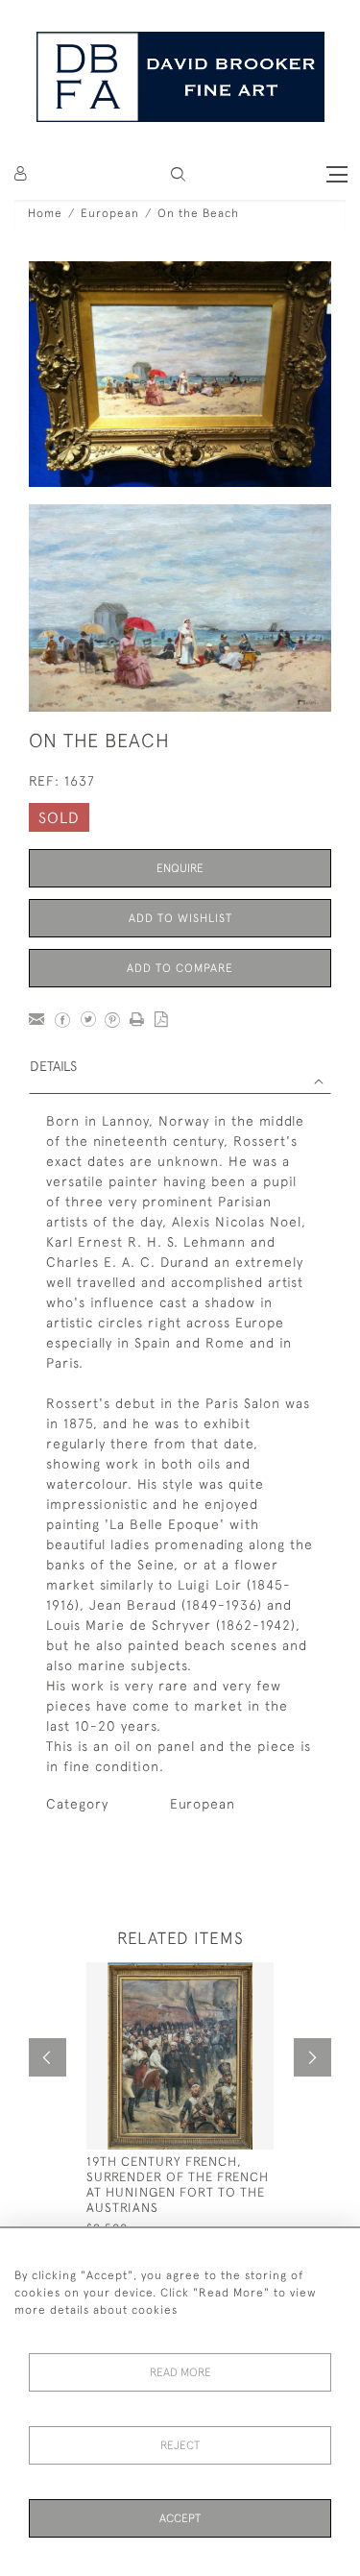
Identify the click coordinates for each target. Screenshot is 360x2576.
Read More (180, 2372)
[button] (178, 174)
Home (45, 213)
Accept (180, 2518)
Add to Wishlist (180, 918)
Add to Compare (180, 968)
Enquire (180, 868)
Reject (180, 2445)
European (110, 213)
